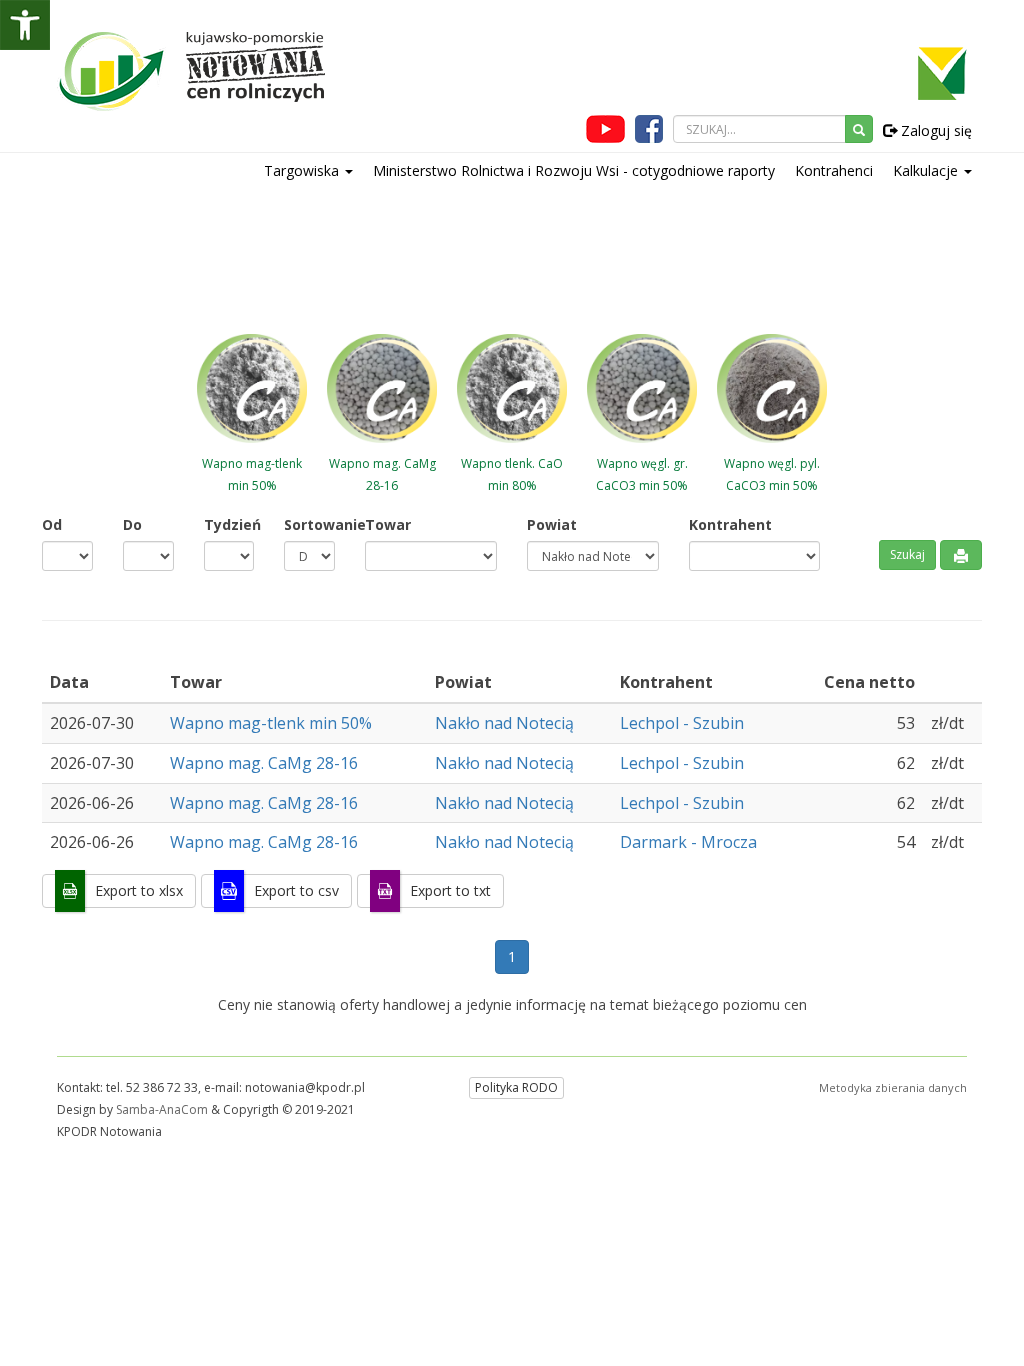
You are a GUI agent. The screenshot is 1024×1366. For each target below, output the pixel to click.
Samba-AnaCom (162, 1109)
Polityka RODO (516, 1087)
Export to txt (450, 890)
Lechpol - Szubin (682, 723)
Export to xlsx (139, 890)
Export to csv (296, 890)
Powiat (552, 524)
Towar (388, 524)
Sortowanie (309, 524)
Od (52, 524)
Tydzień (229, 524)
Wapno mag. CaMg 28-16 (266, 763)
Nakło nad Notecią (504, 723)
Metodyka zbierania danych (893, 1087)
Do (132, 524)
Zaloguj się (934, 130)
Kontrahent (730, 524)
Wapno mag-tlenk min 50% (273, 723)
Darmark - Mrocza (688, 842)
